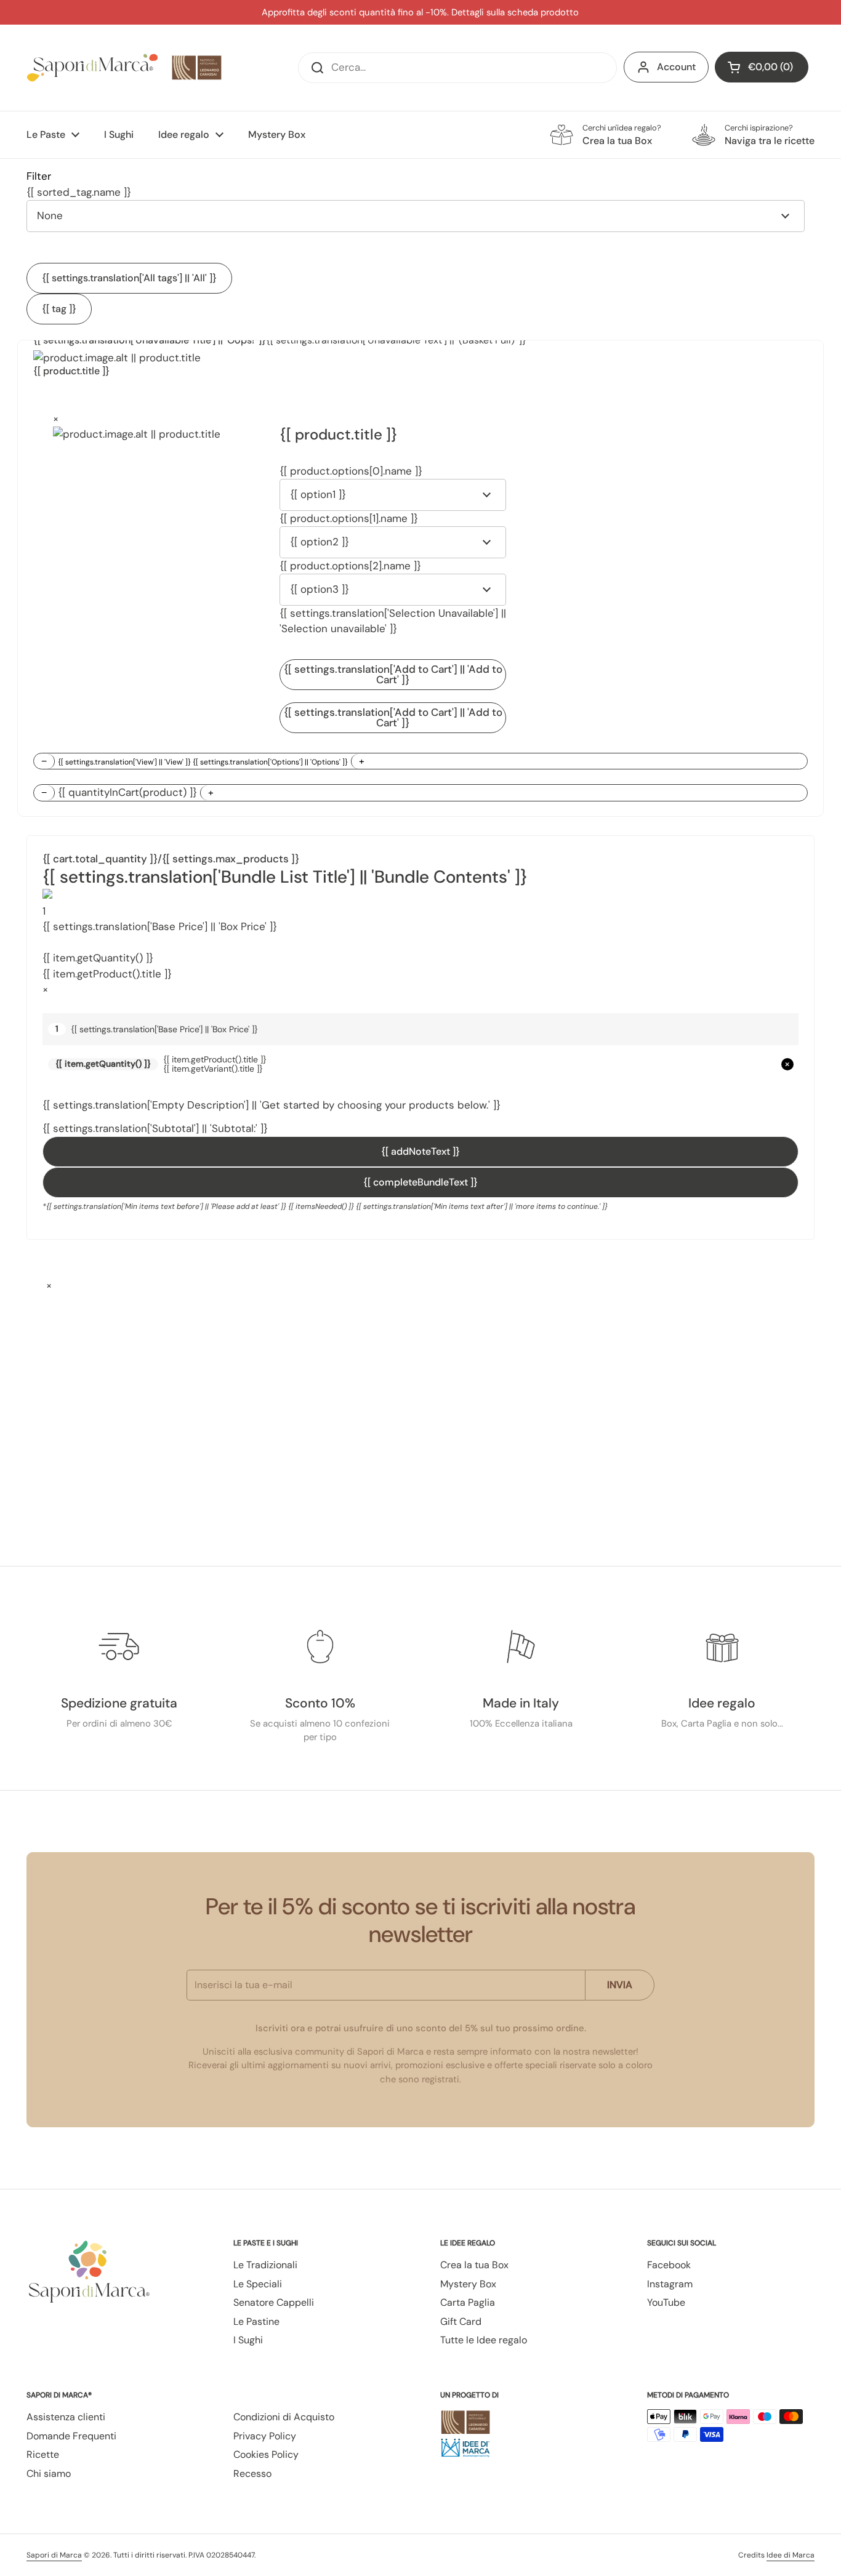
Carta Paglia (468, 2302)
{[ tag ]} (59, 309)
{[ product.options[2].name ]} (350, 566)
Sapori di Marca (54, 2555)
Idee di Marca (791, 2555)
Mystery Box (468, 2284)
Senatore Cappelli (274, 2302)
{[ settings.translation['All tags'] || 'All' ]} (129, 278)
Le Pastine (256, 2321)
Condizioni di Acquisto (284, 2417)
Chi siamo (49, 2474)
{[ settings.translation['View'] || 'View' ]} (203, 762)
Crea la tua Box (474, 2265)
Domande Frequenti (71, 2436)
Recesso (252, 2474)
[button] (762, 67)
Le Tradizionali (265, 2265)
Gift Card (461, 2321)
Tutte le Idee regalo (484, 2340)
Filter (39, 176)
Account (676, 67)
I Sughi (248, 2340)
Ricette (43, 2454)
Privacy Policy (265, 2436)
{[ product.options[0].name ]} (351, 471)
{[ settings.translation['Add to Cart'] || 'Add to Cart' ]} (393, 674)
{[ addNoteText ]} (420, 1151)
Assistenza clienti (66, 2417)
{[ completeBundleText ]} (420, 1182)
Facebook (669, 2265)
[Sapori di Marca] (125, 68)
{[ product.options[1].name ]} (349, 518)
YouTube (666, 2302)
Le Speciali (258, 2284)
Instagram (670, 2284)
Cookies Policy (266, 2454)
